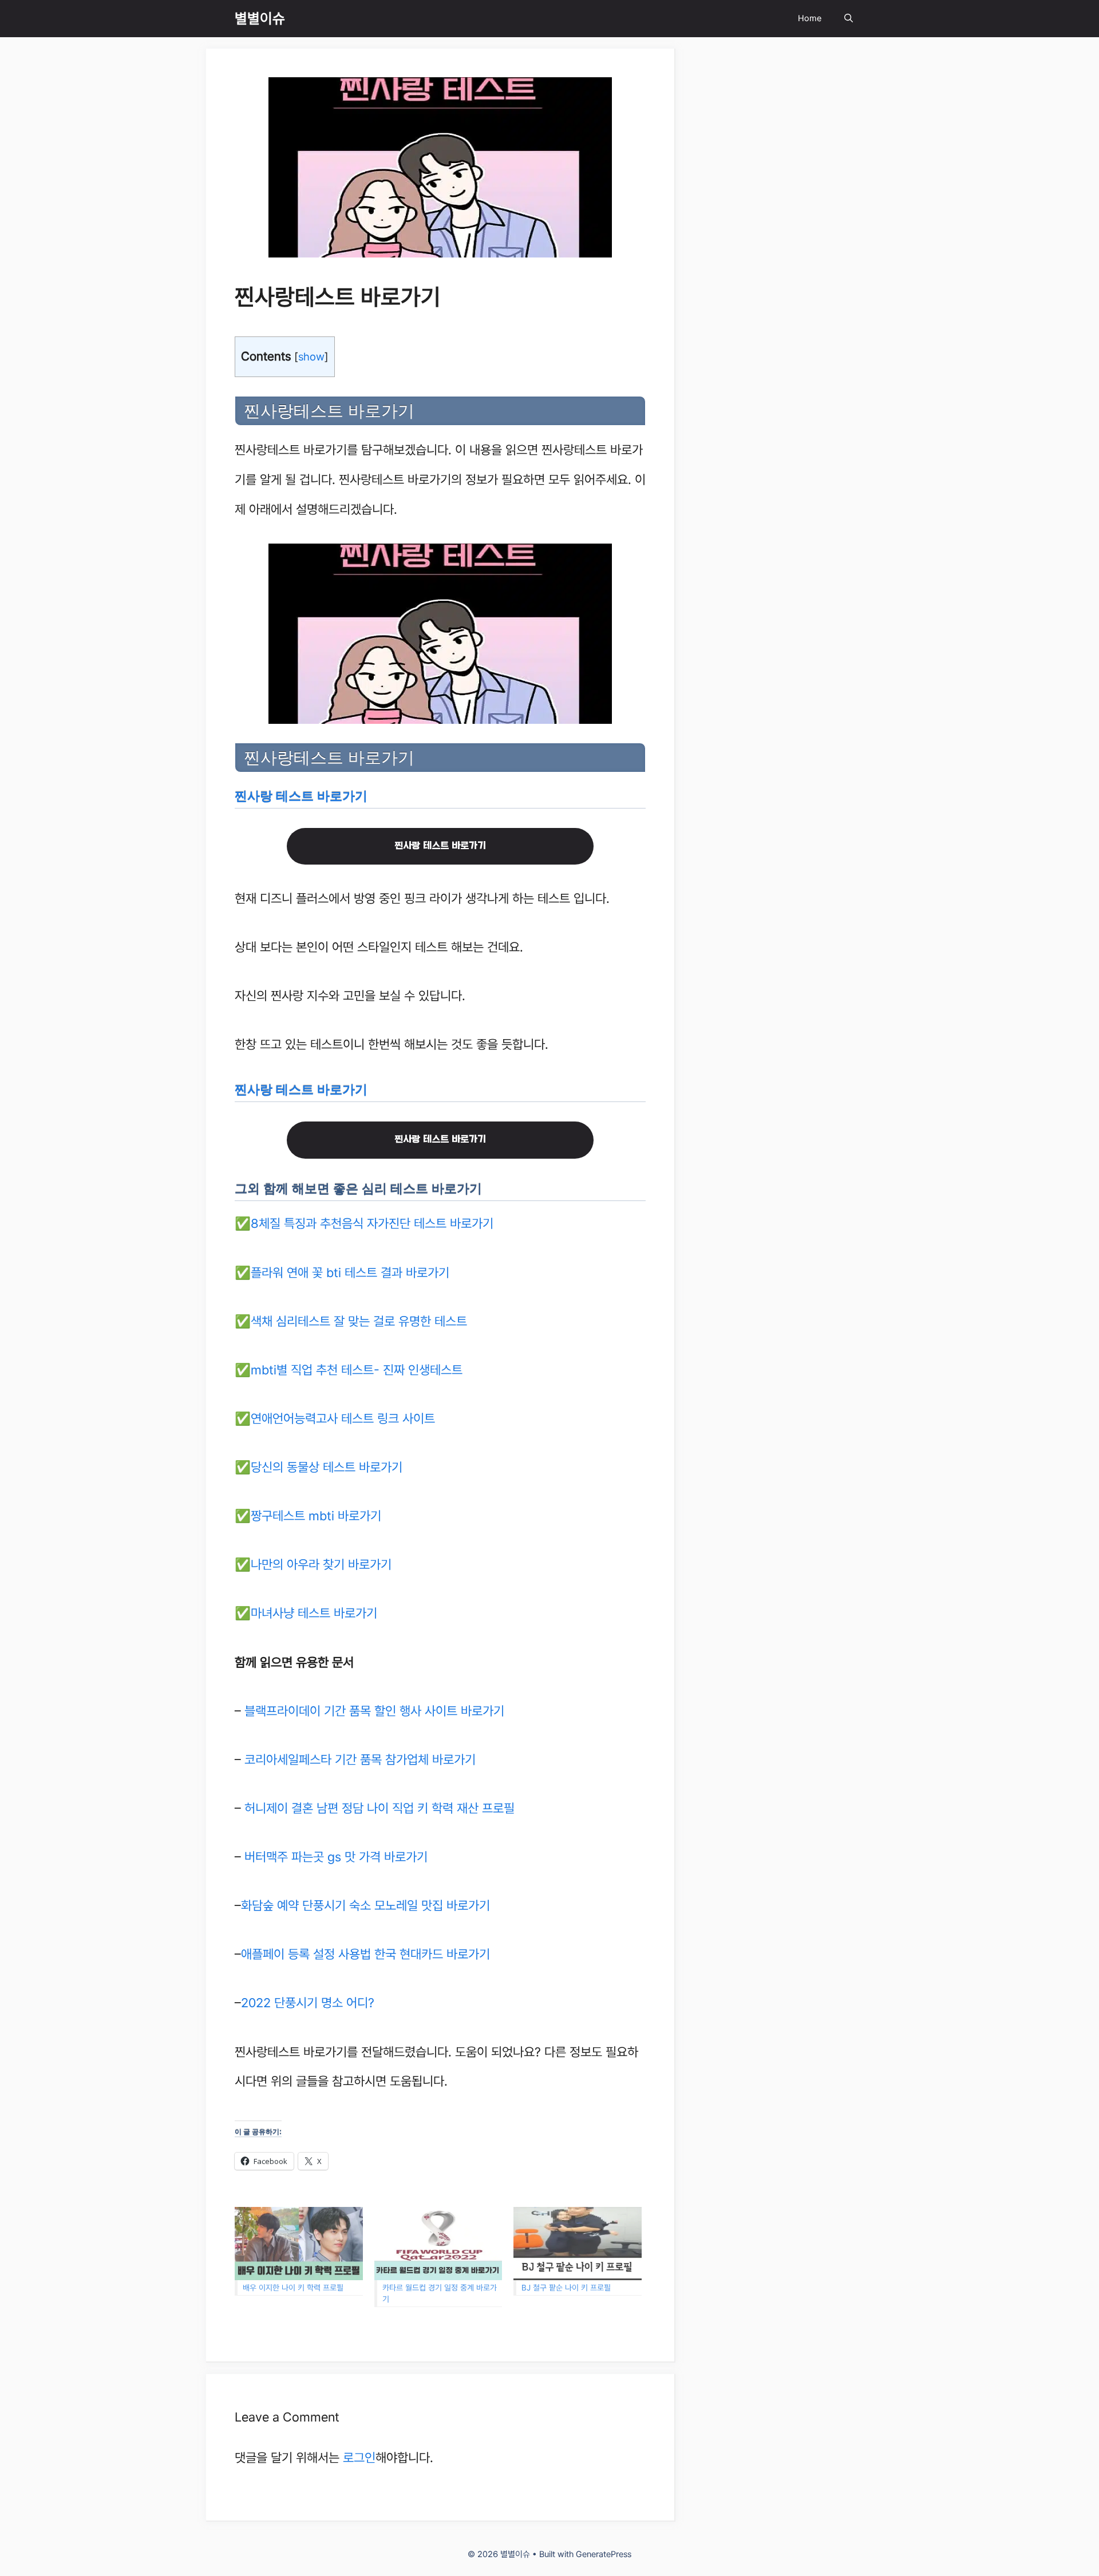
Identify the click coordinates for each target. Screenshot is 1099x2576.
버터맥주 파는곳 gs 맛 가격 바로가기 (336, 1857)
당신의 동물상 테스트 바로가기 (327, 1467)
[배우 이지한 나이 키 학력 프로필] (299, 2244)
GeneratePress (604, 2554)
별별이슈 (260, 18)
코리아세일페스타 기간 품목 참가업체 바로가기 (360, 1759)
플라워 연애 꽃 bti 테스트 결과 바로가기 (350, 1273)
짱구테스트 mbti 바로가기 (316, 1516)
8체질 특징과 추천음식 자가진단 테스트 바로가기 (372, 1223)
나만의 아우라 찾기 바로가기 (321, 1564)
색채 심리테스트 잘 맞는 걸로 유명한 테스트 (359, 1321)
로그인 (359, 2458)
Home (810, 18)
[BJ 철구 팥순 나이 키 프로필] (578, 2244)
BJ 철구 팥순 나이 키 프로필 (566, 2288)
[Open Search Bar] (849, 19)
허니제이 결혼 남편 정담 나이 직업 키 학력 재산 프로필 (379, 1808)
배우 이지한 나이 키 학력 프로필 (293, 2288)
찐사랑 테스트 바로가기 (301, 796)
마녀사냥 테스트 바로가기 (314, 1613)
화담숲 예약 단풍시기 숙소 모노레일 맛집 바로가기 (365, 1905)
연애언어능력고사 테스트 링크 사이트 (343, 1418)
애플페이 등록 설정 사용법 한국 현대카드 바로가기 (365, 1954)
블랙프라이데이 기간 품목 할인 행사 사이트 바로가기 (374, 1711)
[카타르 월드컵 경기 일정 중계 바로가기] (438, 2244)
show (311, 356)
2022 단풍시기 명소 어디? (308, 2003)
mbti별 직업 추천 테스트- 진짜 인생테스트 (357, 1370)
